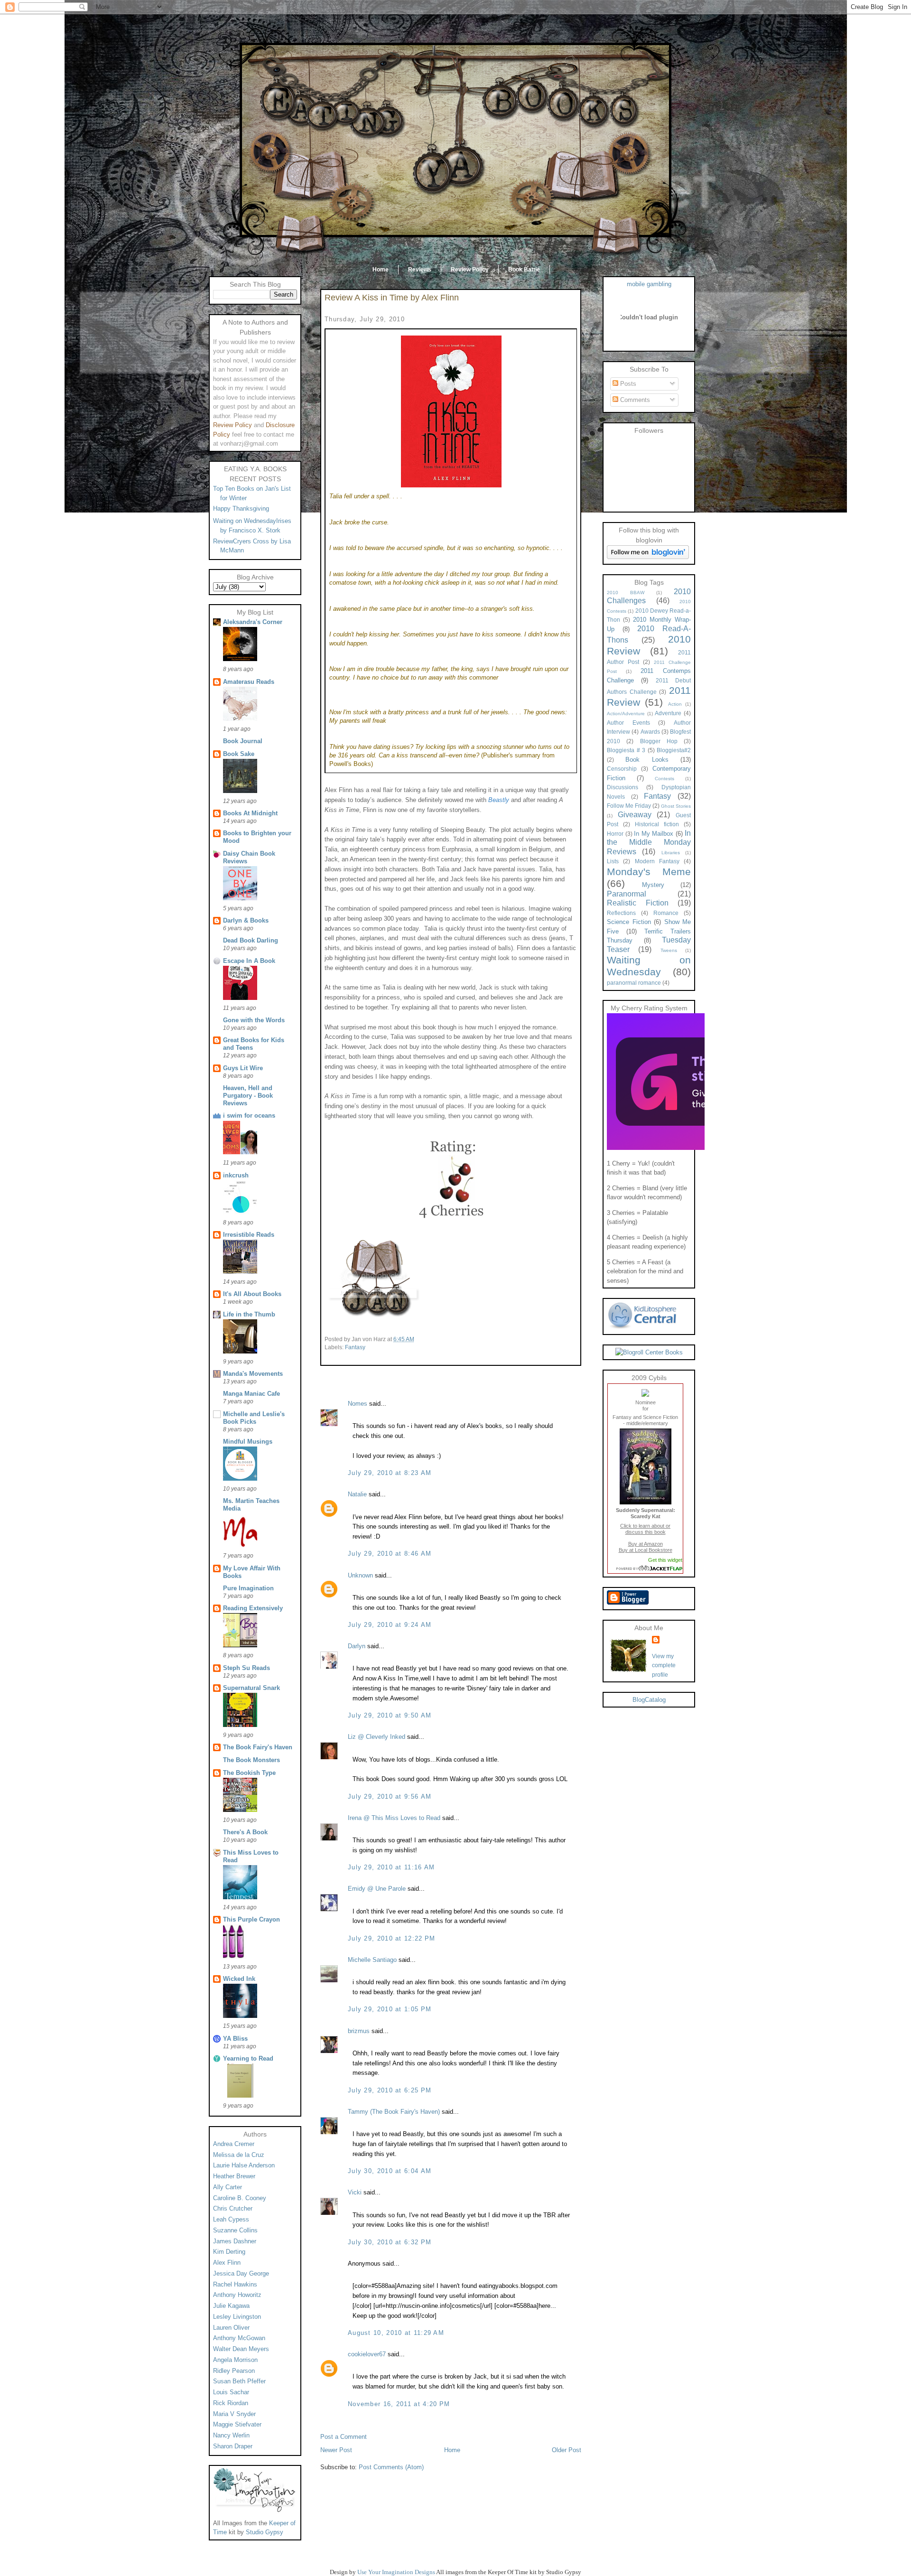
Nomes (358, 1404)
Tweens (669, 950)
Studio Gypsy (265, 2532)
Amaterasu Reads (249, 682)
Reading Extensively (253, 1608)
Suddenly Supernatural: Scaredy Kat (646, 1513)
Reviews (420, 270)
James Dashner (235, 2241)
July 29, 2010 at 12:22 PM (392, 1938)
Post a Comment (344, 2437)
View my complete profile (664, 1666)
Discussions (623, 787)
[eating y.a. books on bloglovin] (648, 557)
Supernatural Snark (251, 1688)
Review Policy (470, 270)
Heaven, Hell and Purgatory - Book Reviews (248, 1096)
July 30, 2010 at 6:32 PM (390, 2242)
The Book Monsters (251, 1760)
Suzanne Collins (235, 2230)
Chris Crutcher (233, 2208)
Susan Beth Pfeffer (239, 2381)
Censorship (622, 769)
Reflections (621, 913)
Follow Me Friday (629, 806)
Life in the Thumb (249, 1314)
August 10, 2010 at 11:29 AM (396, 2333)
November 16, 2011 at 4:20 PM (399, 2404)
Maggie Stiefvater (237, 2424)
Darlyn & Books (246, 920)
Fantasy (355, 1347)
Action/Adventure (626, 714)
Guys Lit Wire (243, 1068)
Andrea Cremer (234, 2144)
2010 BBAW (626, 593)
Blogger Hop (659, 741)
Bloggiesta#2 (674, 750)
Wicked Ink (239, 1979)
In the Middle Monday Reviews (649, 842)
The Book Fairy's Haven (258, 1747)
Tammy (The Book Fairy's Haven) (394, 2112)
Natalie (358, 1494)
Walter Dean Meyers (241, 2349)
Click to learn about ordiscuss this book (645, 1529)
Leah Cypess (231, 2219)
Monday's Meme (649, 872)
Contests (665, 779)
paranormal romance (634, 983)
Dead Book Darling (251, 940)
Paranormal (627, 894)
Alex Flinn (227, 2263)
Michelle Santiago (372, 1960)
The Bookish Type (249, 1773)
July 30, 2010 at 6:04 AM (390, 2171)
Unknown (360, 1575)
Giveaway (635, 815)
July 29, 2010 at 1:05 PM (390, 2009)
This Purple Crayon (251, 1919)
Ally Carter (228, 2187)
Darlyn (357, 1646)
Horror (615, 834)
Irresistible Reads (249, 1235)
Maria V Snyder (234, 2414)
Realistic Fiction (638, 903)
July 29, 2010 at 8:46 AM (390, 1554)
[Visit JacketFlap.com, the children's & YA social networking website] (646, 1568)
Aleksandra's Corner (253, 622)
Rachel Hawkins (235, 2284)
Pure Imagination (248, 1588)
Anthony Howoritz (237, 2295)
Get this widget (665, 1560)
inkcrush (236, 1175)
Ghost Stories (676, 806)
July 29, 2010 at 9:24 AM (390, 1625)
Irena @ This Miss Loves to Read (394, 1818)
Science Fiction (629, 922)
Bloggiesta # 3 (626, 750)
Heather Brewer (234, 2176)
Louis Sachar (231, 2392)
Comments (634, 400)
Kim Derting (229, 2252)
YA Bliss (235, 2039)
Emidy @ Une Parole (377, 1889)
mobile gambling (649, 284)
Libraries (671, 853)
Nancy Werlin (231, 2435)
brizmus (359, 2031)
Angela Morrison (235, 2360)
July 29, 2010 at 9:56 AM (390, 1797)
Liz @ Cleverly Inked (376, 1737)
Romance (666, 913)
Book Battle (524, 270)
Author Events (628, 723)
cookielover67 (367, 2354)
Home (381, 270)
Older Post (567, 2450)
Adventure (668, 713)
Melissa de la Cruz (239, 2155)
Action (675, 704)
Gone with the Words (254, 1020)
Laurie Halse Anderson (244, 2165)
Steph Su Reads (246, 1668)
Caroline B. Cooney (240, 2198)
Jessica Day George (241, 2273)
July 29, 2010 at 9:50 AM (390, 1715)
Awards (650, 732)
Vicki (355, 2192)
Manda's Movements (253, 1374)
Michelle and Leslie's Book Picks (254, 1418)
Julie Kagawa (231, 2306)
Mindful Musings (248, 1442)
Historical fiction (657, 824)
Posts (627, 384)
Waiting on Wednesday (649, 966)
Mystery (653, 885)
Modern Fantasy (657, 861)
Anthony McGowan (239, 2338)
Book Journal (243, 741)
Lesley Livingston (237, 2317)
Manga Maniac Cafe (251, 1394)
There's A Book (245, 1832)
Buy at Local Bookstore (646, 1550)
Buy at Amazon (646, 1544)
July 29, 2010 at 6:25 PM (390, 2090)
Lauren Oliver (231, 2328)
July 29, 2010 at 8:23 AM (390, 1473)
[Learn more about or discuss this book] (646, 1504)
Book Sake (239, 754)
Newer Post (336, 2450)
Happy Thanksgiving (241, 509)
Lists (613, 861)
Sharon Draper (233, 2446)
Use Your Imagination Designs (396, 2572)
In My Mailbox (654, 834)
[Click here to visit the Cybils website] (645, 1394)
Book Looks (647, 760)
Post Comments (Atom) (391, 2467)
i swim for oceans (249, 1115)
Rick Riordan (231, 2403)
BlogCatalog (649, 1700)
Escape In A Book (249, 961)
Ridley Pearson (234, 2371)
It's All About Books (252, 1294)
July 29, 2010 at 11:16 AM (391, 1867)
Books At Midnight (250, 813)
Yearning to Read (248, 2058)
